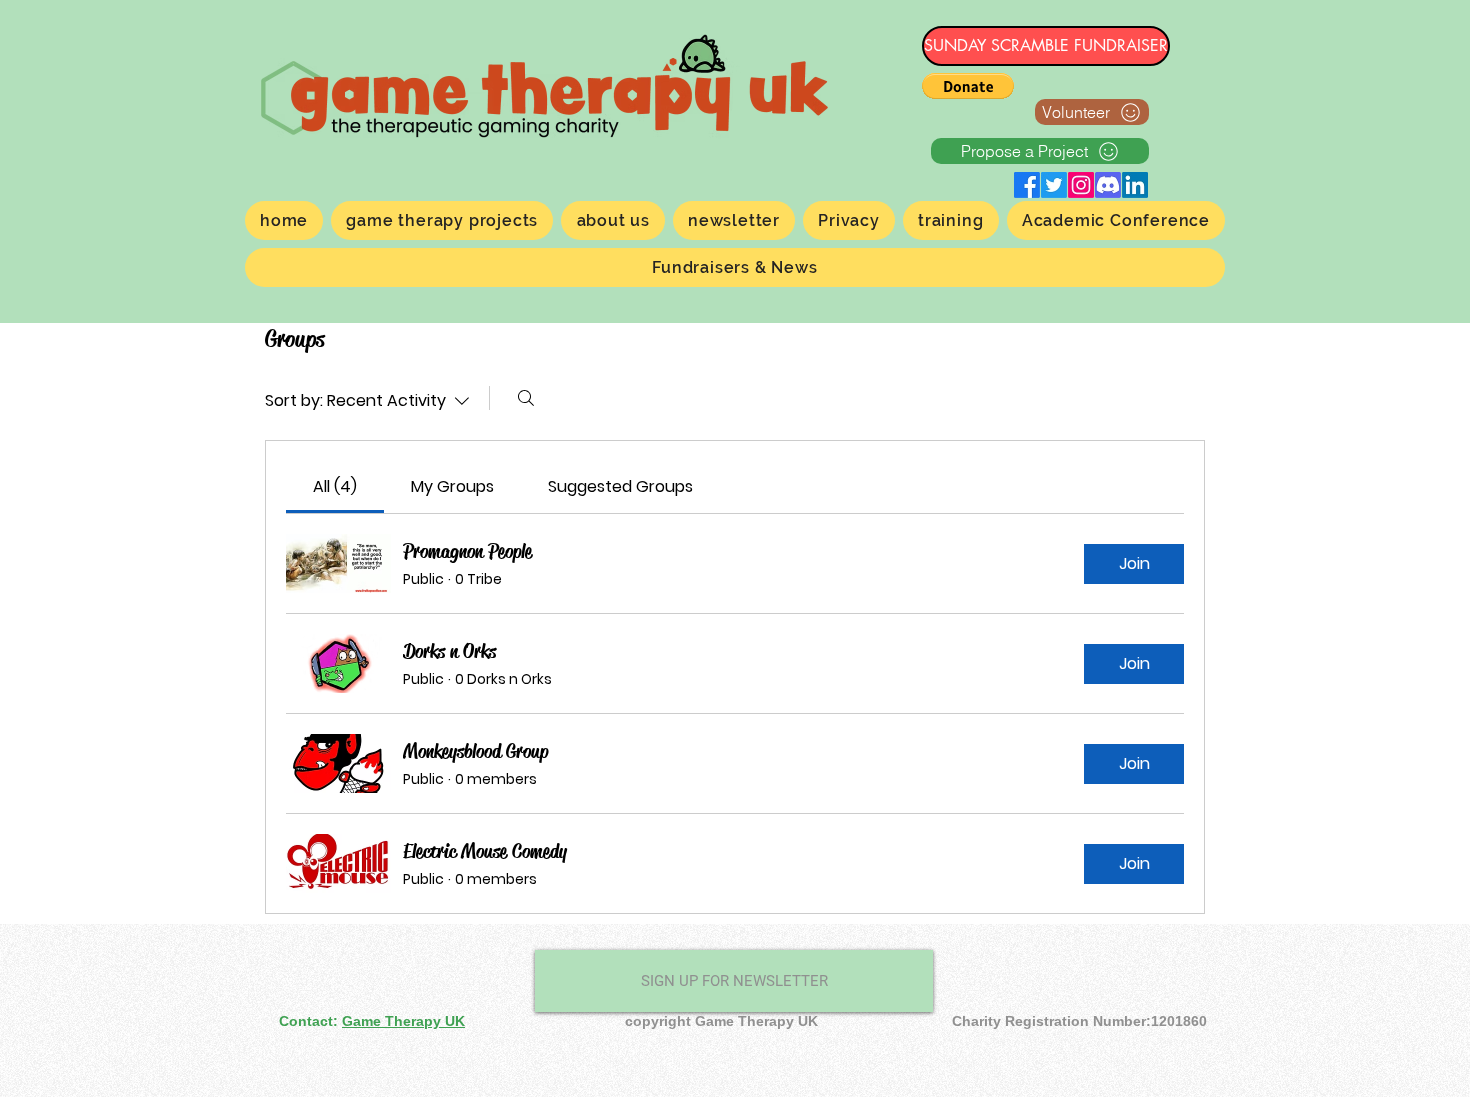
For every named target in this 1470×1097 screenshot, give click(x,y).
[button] (968, 86)
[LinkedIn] (1135, 185)
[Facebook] (1027, 185)
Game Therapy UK (403, 1021)
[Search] (526, 398)
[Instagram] (1081, 185)
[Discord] (1108, 185)
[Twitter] (1054, 185)
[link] (335, 486)
